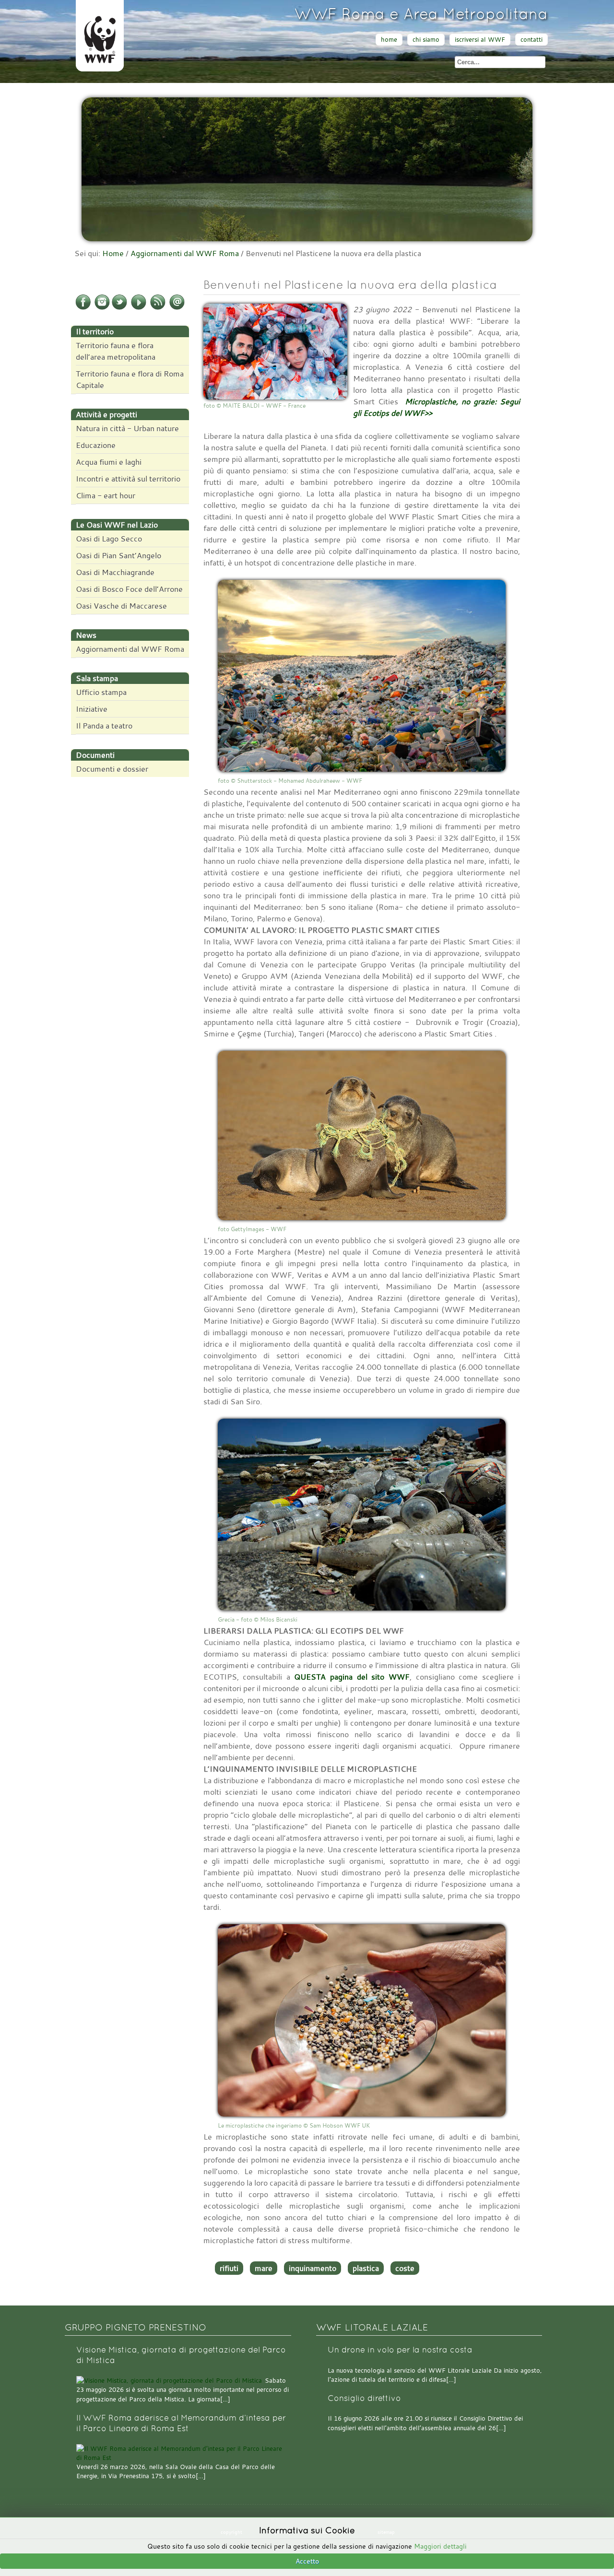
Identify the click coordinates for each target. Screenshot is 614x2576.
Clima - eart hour (106, 495)
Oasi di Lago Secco (109, 539)
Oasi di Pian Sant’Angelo (118, 555)
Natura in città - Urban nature (127, 428)
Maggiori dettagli (440, 2546)
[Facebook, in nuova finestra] (83, 308)
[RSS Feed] (158, 308)
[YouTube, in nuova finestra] (139, 308)
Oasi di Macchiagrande (115, 572)
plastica (366, 2268)
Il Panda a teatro (104, 726)
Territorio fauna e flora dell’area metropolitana (116, 351)
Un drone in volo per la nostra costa (400, 2350)
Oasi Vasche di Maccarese (121, 606)
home (389, 40)
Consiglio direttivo (364, 2398)
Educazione (96, 445)
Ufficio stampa (101, 692)
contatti (531, 40)
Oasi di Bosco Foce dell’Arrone (129, 589)
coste (405, 2268)
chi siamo (426, 40)
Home (113, 253)
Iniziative (92, 709)
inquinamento (313, 2268)
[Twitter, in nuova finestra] (119, 308)
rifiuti (229, 2268)
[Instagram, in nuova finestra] (102, 308)
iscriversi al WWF (480, 40)
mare (264, 2268)
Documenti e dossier (112, 769)
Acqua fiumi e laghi (109, 462)
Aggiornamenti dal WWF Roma (185, 253)
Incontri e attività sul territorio (128, 479)
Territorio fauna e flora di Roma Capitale (130, 379)
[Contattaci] (177, 308)
